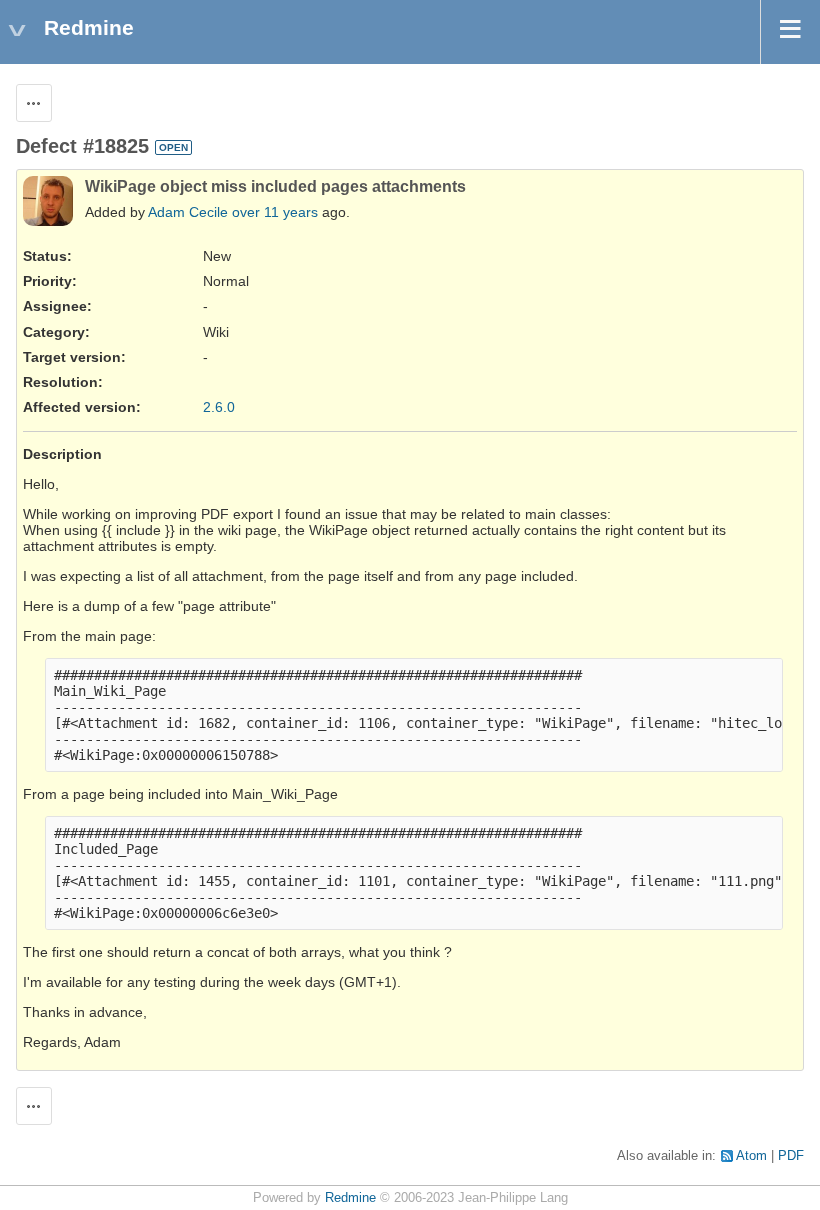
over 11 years (275, 212)
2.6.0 (219, 407)
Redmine (350, 1198)
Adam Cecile (188, 212)
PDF (791, 1156)
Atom (751, 1156)
